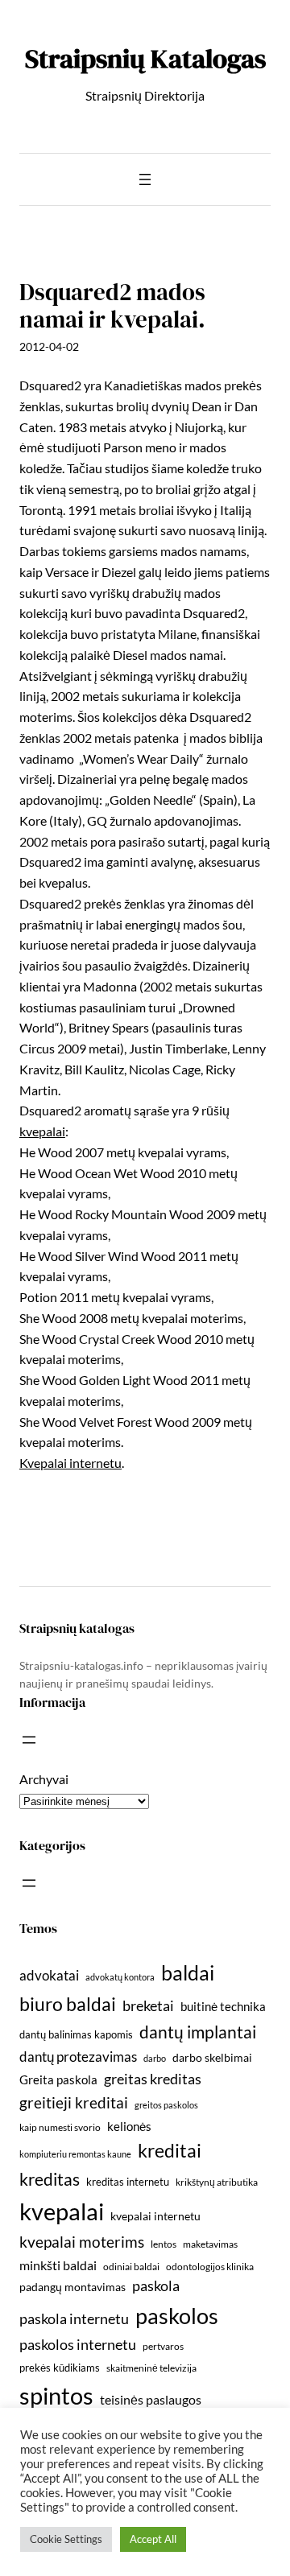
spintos (56, 2395)
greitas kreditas (153, 2079)
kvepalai (42, 1131)
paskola (156, 2286)
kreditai (170, 2150)
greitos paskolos (166, 2105)
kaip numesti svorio (60, 2127)
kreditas (50, 2179)
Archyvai (44, 1779)
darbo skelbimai (212, 2057)
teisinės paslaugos (151, 2399)
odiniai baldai (131, 2267)
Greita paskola (58, 2079)
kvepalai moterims (82, 2242)
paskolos (177, 2316)
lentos (164, 2244)
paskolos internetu (78, 2344)
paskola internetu (74, 2318)
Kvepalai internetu (70, 1463)
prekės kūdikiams (60, 2368)
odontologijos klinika (210, 2267)
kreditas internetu (128, 2182)
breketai (148, 2006)
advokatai (49, 1975)
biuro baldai (68, 2004)
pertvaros (163, 2346)
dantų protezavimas (78, 2057)
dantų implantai (198, 2032)
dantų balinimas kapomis (76, 2034)
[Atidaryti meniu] (145, 179)
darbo (155, 2058)
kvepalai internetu (155, 2216)
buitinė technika (223, 2006)
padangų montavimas (72, 2287)
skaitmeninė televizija (151, 2368)
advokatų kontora (120, 1977)
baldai (188, 1972)
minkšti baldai (58, 2265)
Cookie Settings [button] (66, 2539)
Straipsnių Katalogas (145, 58)
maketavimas (210, 2244)
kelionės (129, 2126)
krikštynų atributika (217, 2182)
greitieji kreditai (74, 2102)
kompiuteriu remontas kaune (75, 2154)
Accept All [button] (153, 2539)
